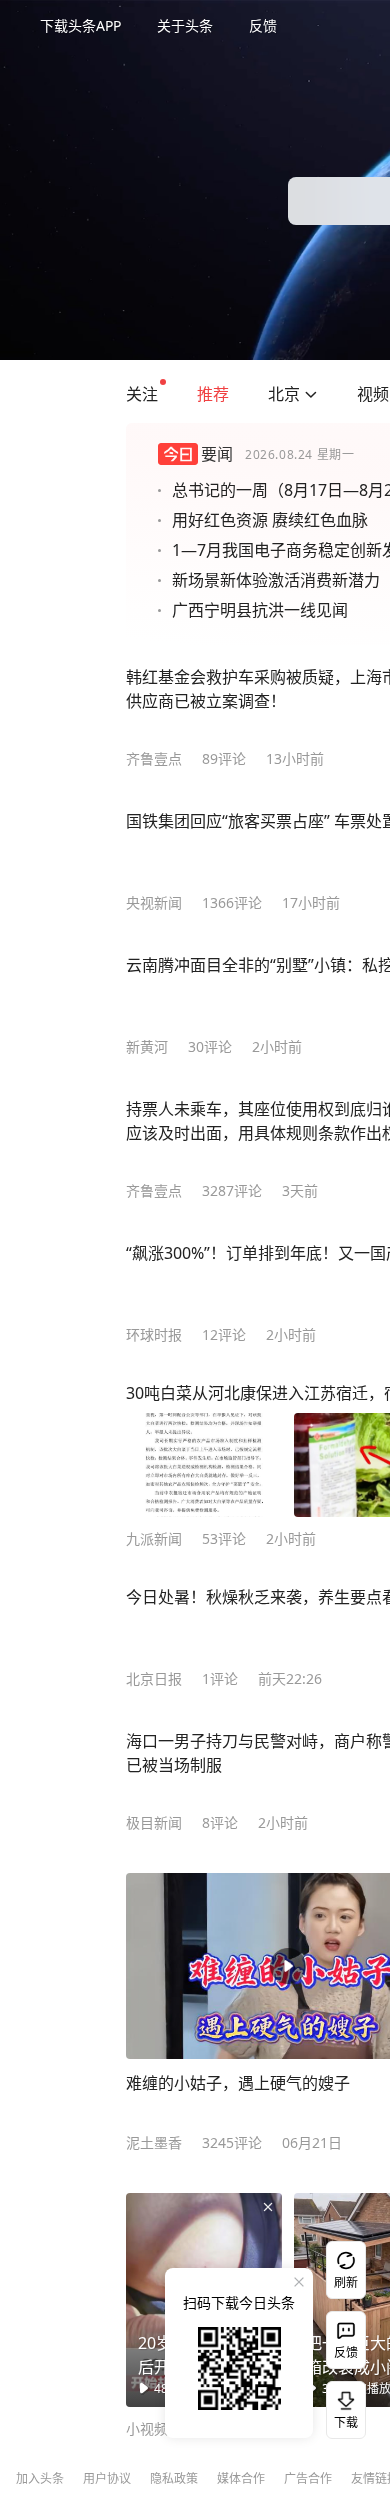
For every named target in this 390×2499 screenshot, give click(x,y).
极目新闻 (154, 1822)
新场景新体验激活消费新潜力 (276, 580)
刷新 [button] (346, 2282)
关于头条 (185, 25)
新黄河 (147, 1046)
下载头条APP (80, 25)
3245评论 (232, 2142)
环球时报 (154, 1334)
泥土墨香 (154, 2142)
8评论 (220, 1822)
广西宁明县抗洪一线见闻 (260, 610)
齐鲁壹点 (154, 758)
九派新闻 (154, 1538)
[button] (142, 394)
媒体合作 (241, 2478)
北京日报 (154, 1678)
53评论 (224, 1538)
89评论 (224, 758)
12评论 (224, 1334)
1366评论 (232, 902)
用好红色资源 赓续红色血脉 (270, 520)
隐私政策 (174, 2478)
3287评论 (232, 1190)
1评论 (220, 1678)
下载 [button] (342, 2406)
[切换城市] (311, 394)
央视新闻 (154, 902)
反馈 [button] (263, 25)
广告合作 (308, 2478)
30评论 (210, 1046)
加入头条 (40, 2478)
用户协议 (107, 2478)
